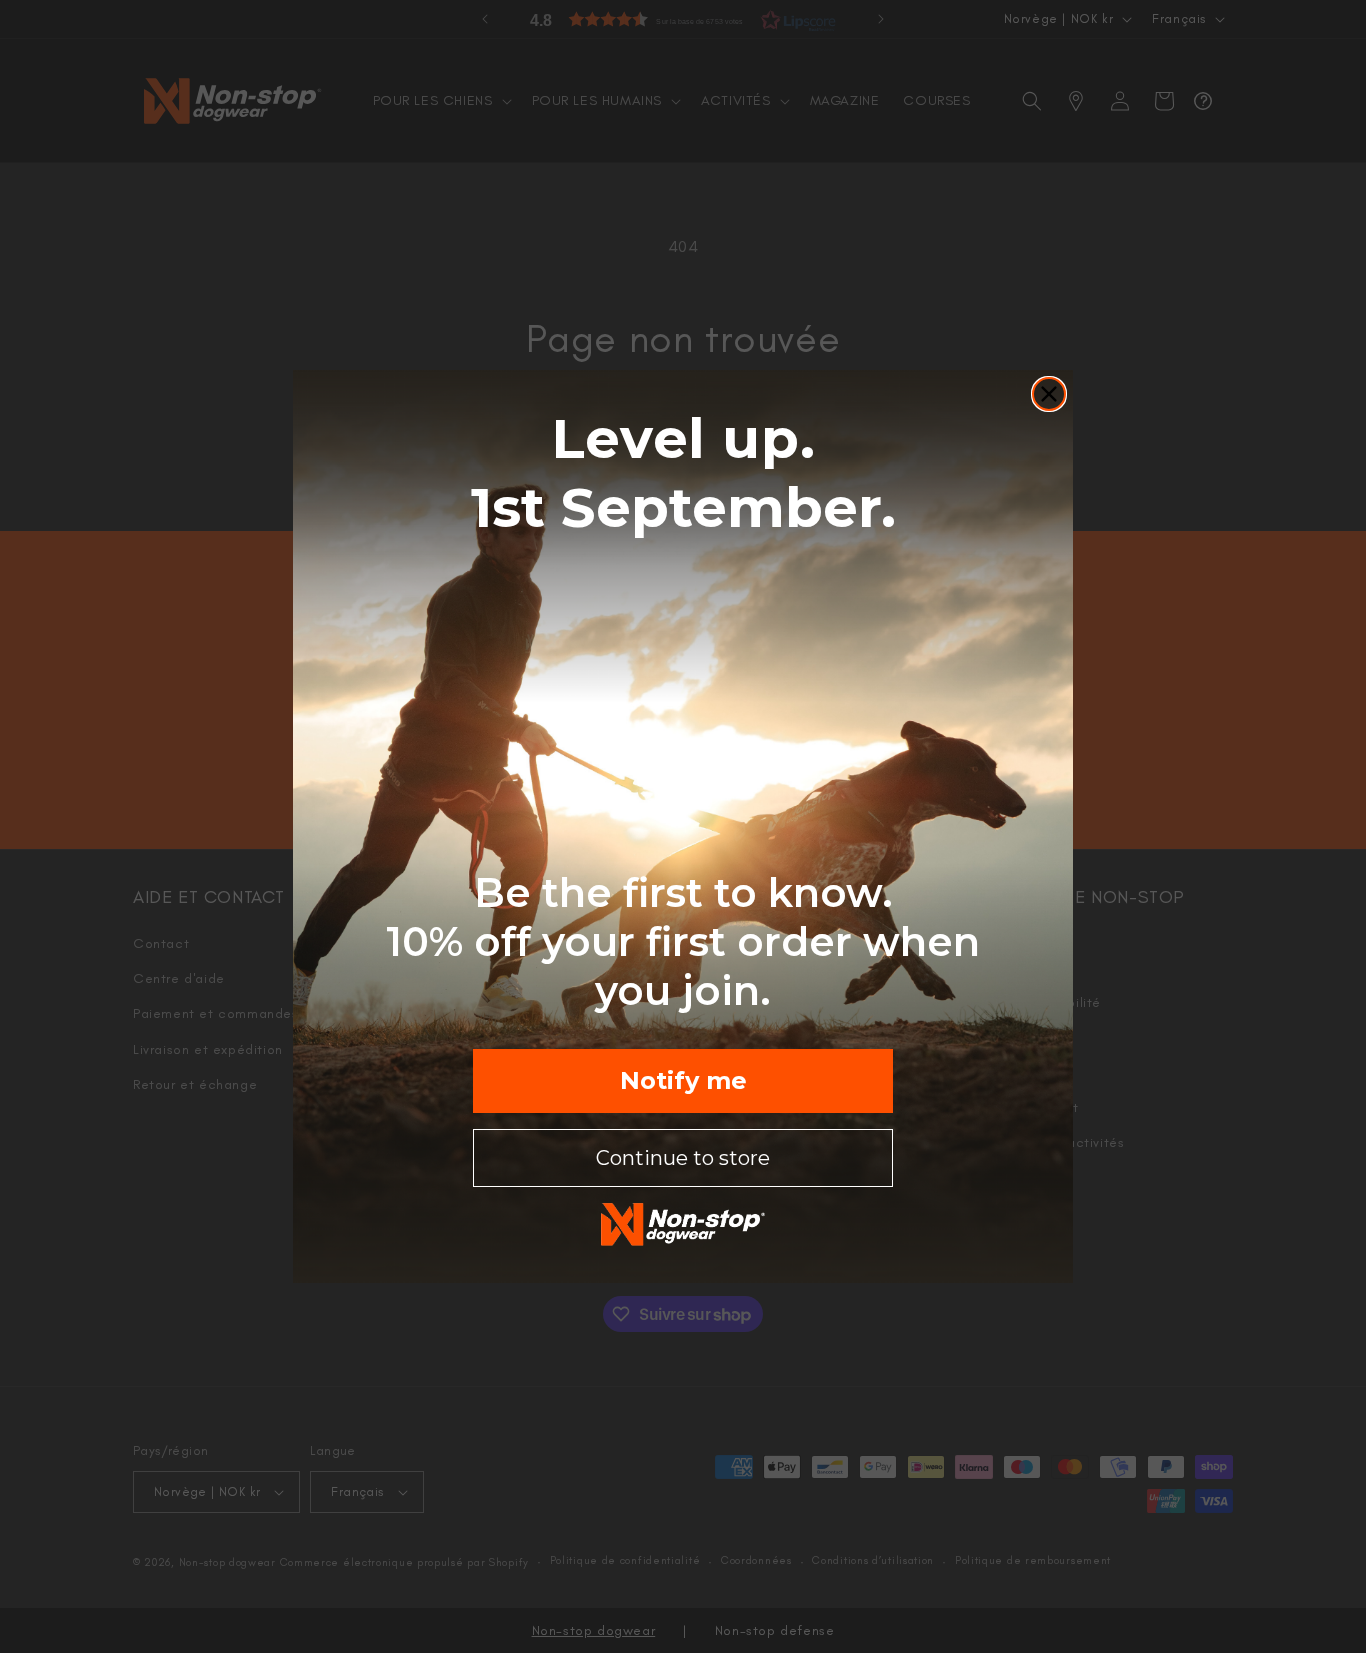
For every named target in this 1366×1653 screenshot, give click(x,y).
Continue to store (683, 1158)
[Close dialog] (1049, 394)
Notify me (683, 1080)
